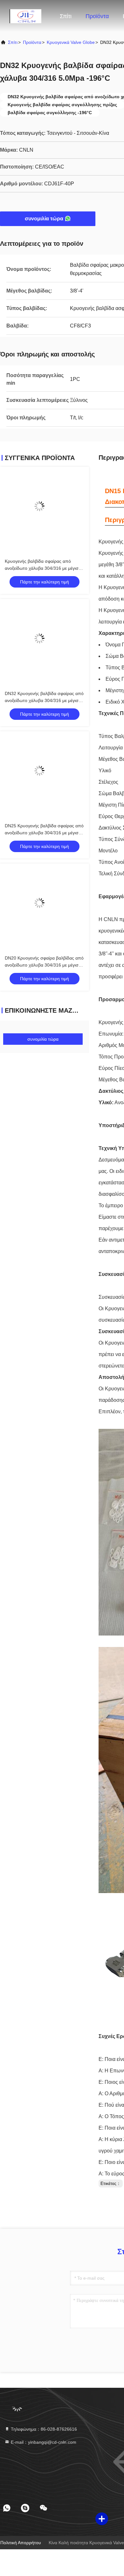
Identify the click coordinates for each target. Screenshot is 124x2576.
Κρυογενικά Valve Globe (71, 42)
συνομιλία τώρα (44, 219)
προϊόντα (32, 42)
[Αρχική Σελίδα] (25, 16)
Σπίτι (66, 16)
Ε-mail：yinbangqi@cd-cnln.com (43, 2442)
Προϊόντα (97, 16)
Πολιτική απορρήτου (21, 2543)
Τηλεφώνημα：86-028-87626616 (43, 2429)
